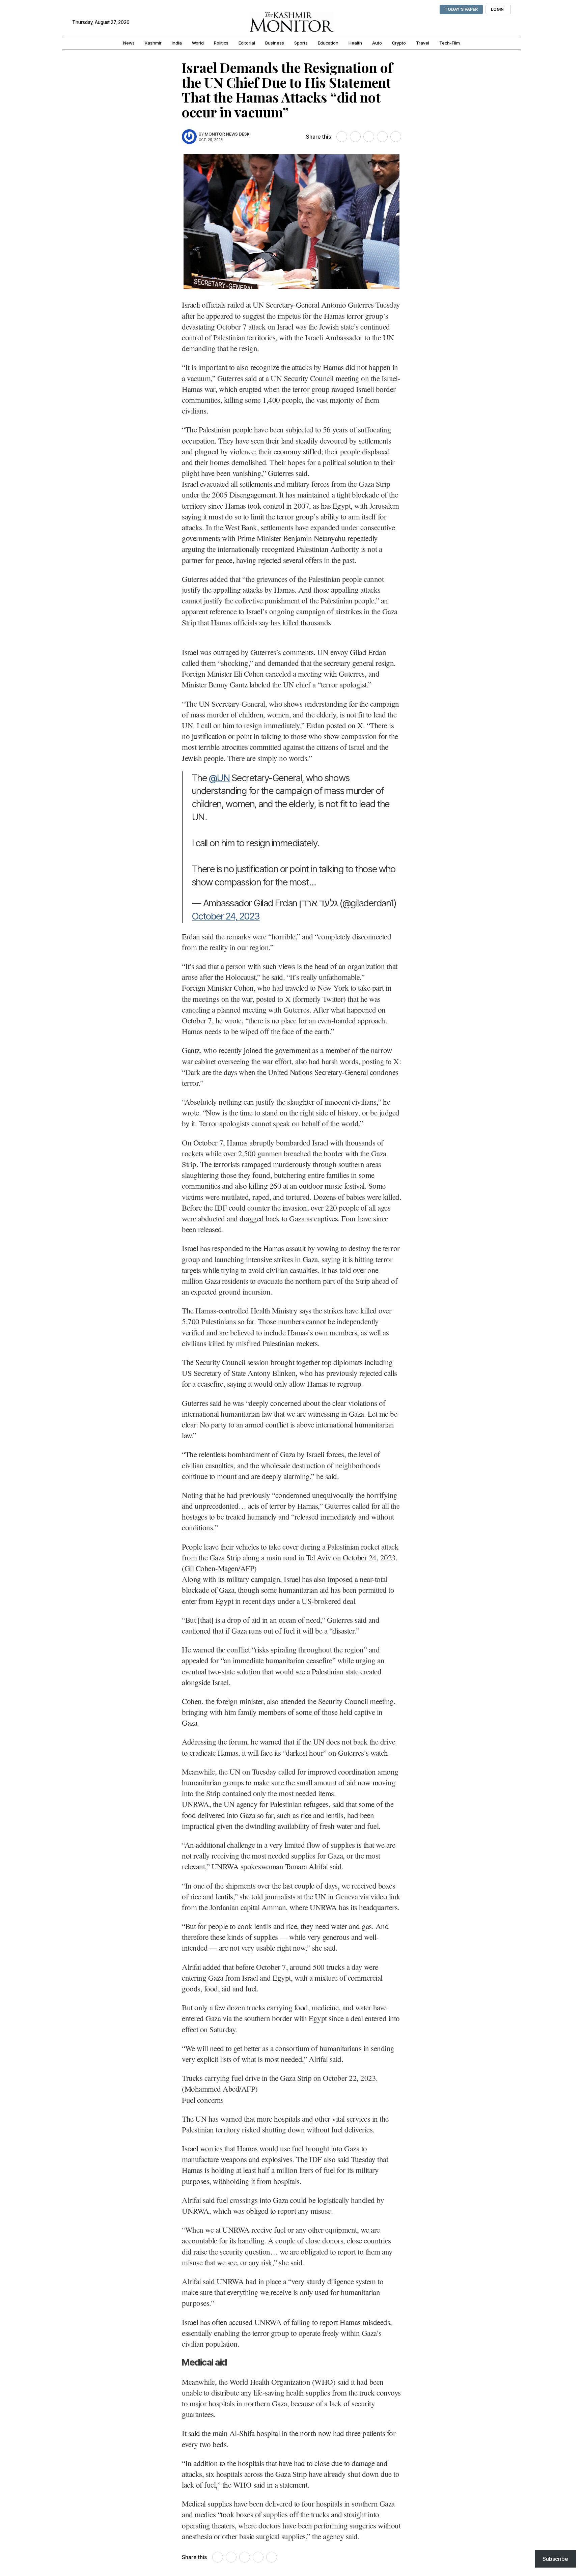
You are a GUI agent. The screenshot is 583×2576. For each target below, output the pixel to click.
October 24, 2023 (226, 916)
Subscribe (555, 2559)
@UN (219, 778)
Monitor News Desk (227, 134)
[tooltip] (342, 137)
